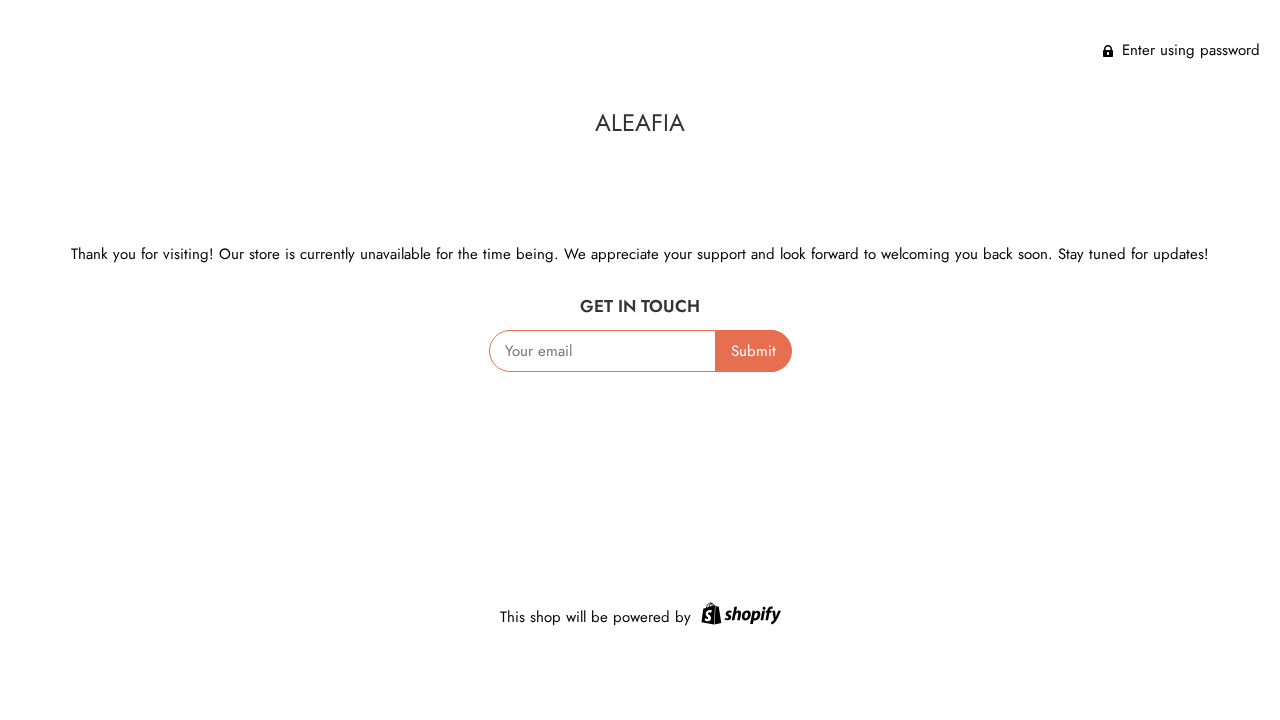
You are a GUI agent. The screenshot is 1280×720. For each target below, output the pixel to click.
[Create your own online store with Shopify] (738, 617)
